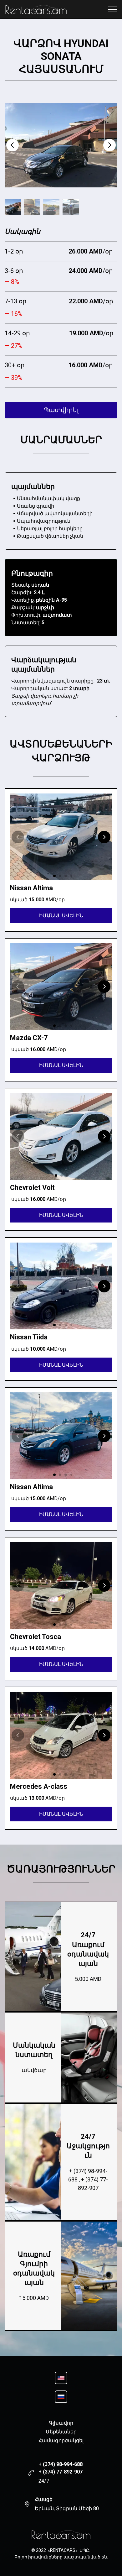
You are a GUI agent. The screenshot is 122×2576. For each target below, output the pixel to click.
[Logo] (61, 2534)
